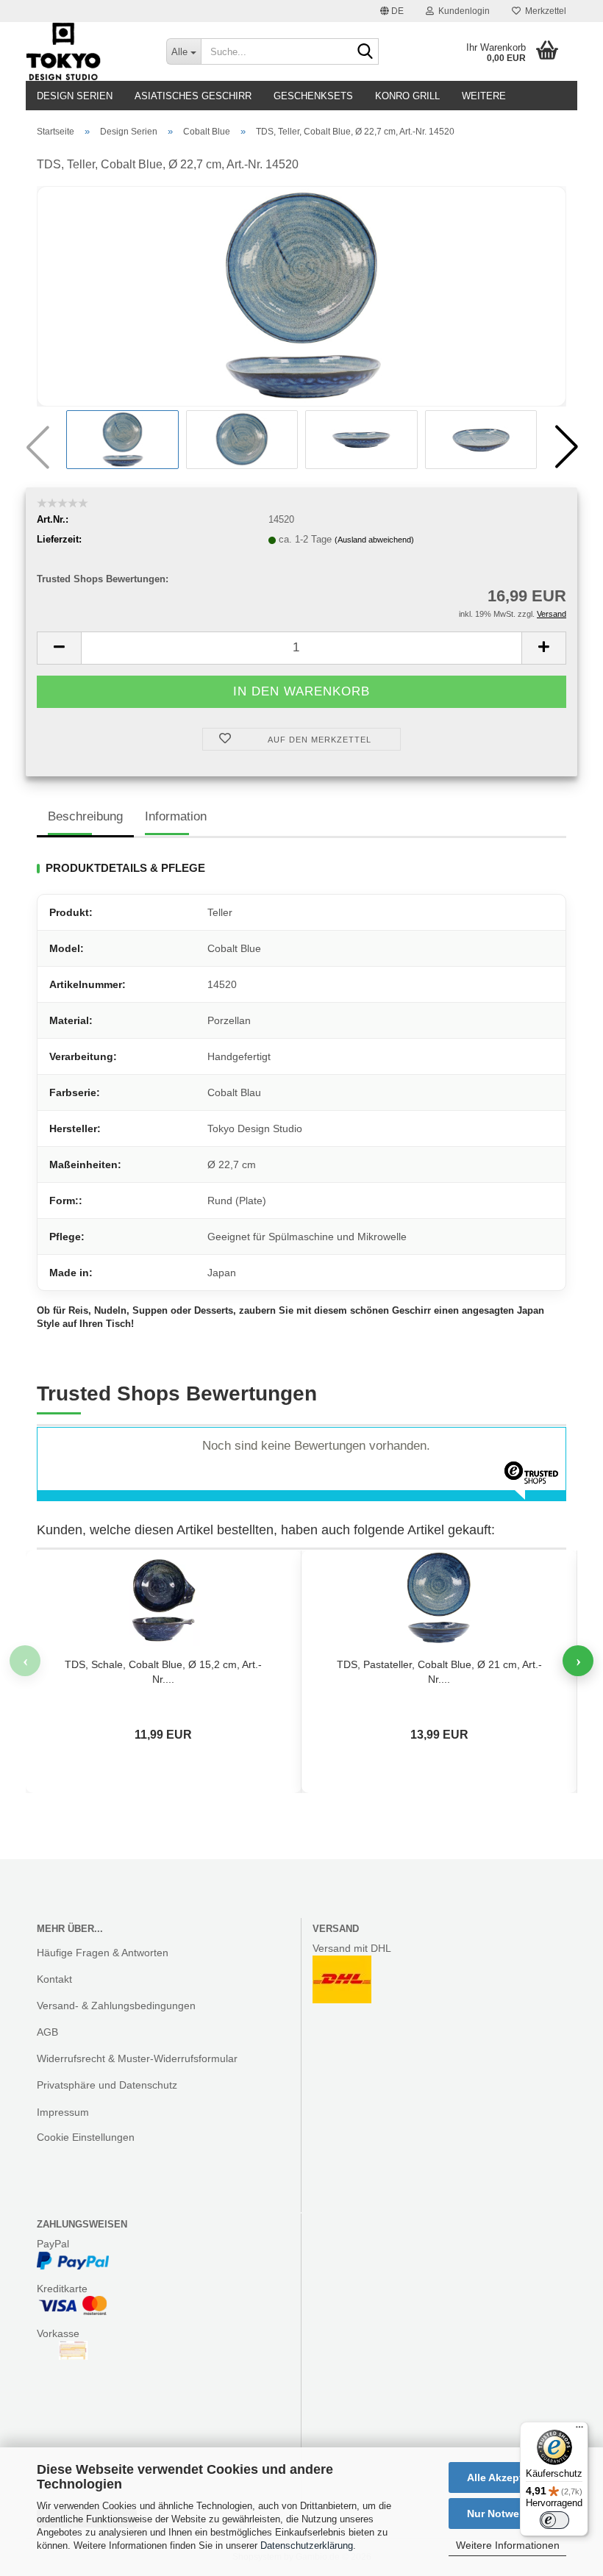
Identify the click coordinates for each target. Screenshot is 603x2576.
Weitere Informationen (508, 2545)
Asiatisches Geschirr (193, 96)
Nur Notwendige (507, 2514)
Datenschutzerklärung (307, 2545)
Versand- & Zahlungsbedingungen (116, 2006)
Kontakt (54, 1979)
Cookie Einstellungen (86, 2137)
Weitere (484, 96)
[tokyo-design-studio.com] (85, 51)
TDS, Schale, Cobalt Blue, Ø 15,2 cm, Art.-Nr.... (163, 1672)
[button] (392, 11)
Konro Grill (407, 96)
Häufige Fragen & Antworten (103, 1953)
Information (176, 816)
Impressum (63, 2112)
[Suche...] (365, 52)
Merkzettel (543, 11)
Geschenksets (313, 96)
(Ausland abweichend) (374, 540)
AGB (47, 2032)
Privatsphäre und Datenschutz (107, 2085)
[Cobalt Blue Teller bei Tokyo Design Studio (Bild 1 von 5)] (301, 296)
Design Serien (75, 96)
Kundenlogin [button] (462, 11)
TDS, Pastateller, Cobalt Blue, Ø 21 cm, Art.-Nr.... (439, 1672)
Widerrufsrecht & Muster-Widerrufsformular (137, 2058)
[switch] (554, 2520)
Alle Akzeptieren (507, 2477)
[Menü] (579, 2430)
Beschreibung (85, 816)
